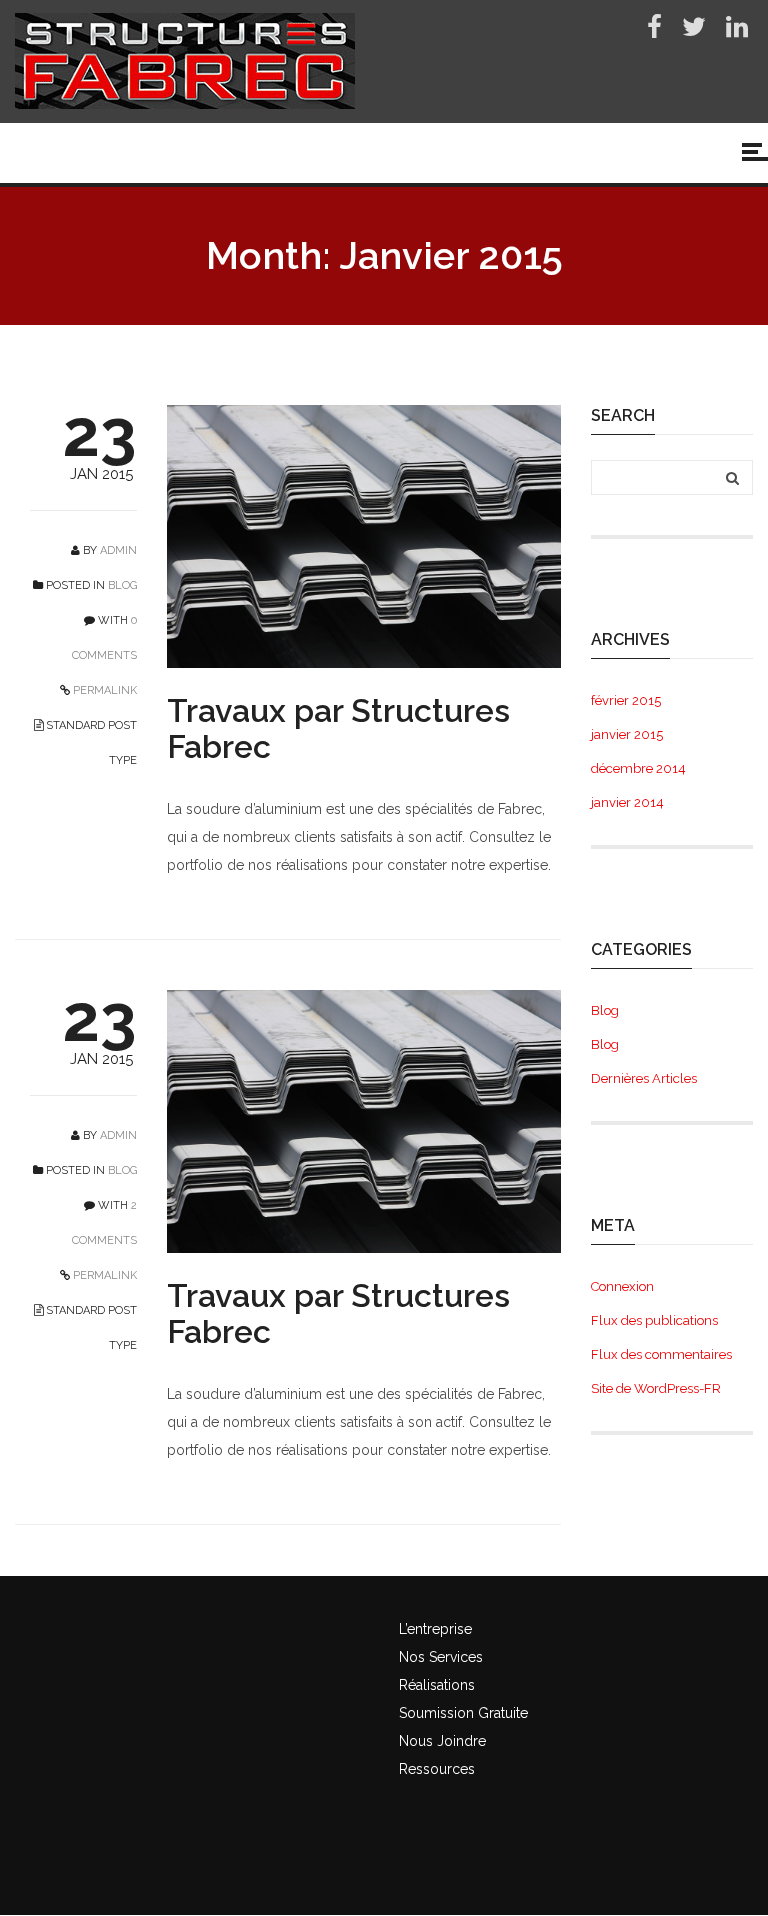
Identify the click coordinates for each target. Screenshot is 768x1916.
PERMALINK (103, 690)
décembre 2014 (638, 768)
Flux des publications (654, 1320)
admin (118, 550)
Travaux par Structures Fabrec (338, 728)
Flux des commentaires (661, 1354)
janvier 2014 (627, 802)
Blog (122, 585)
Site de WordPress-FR (656, 1388)
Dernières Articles (644, 1078)
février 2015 (626, 700)
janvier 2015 (627, 734)
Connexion (622, 1286)
